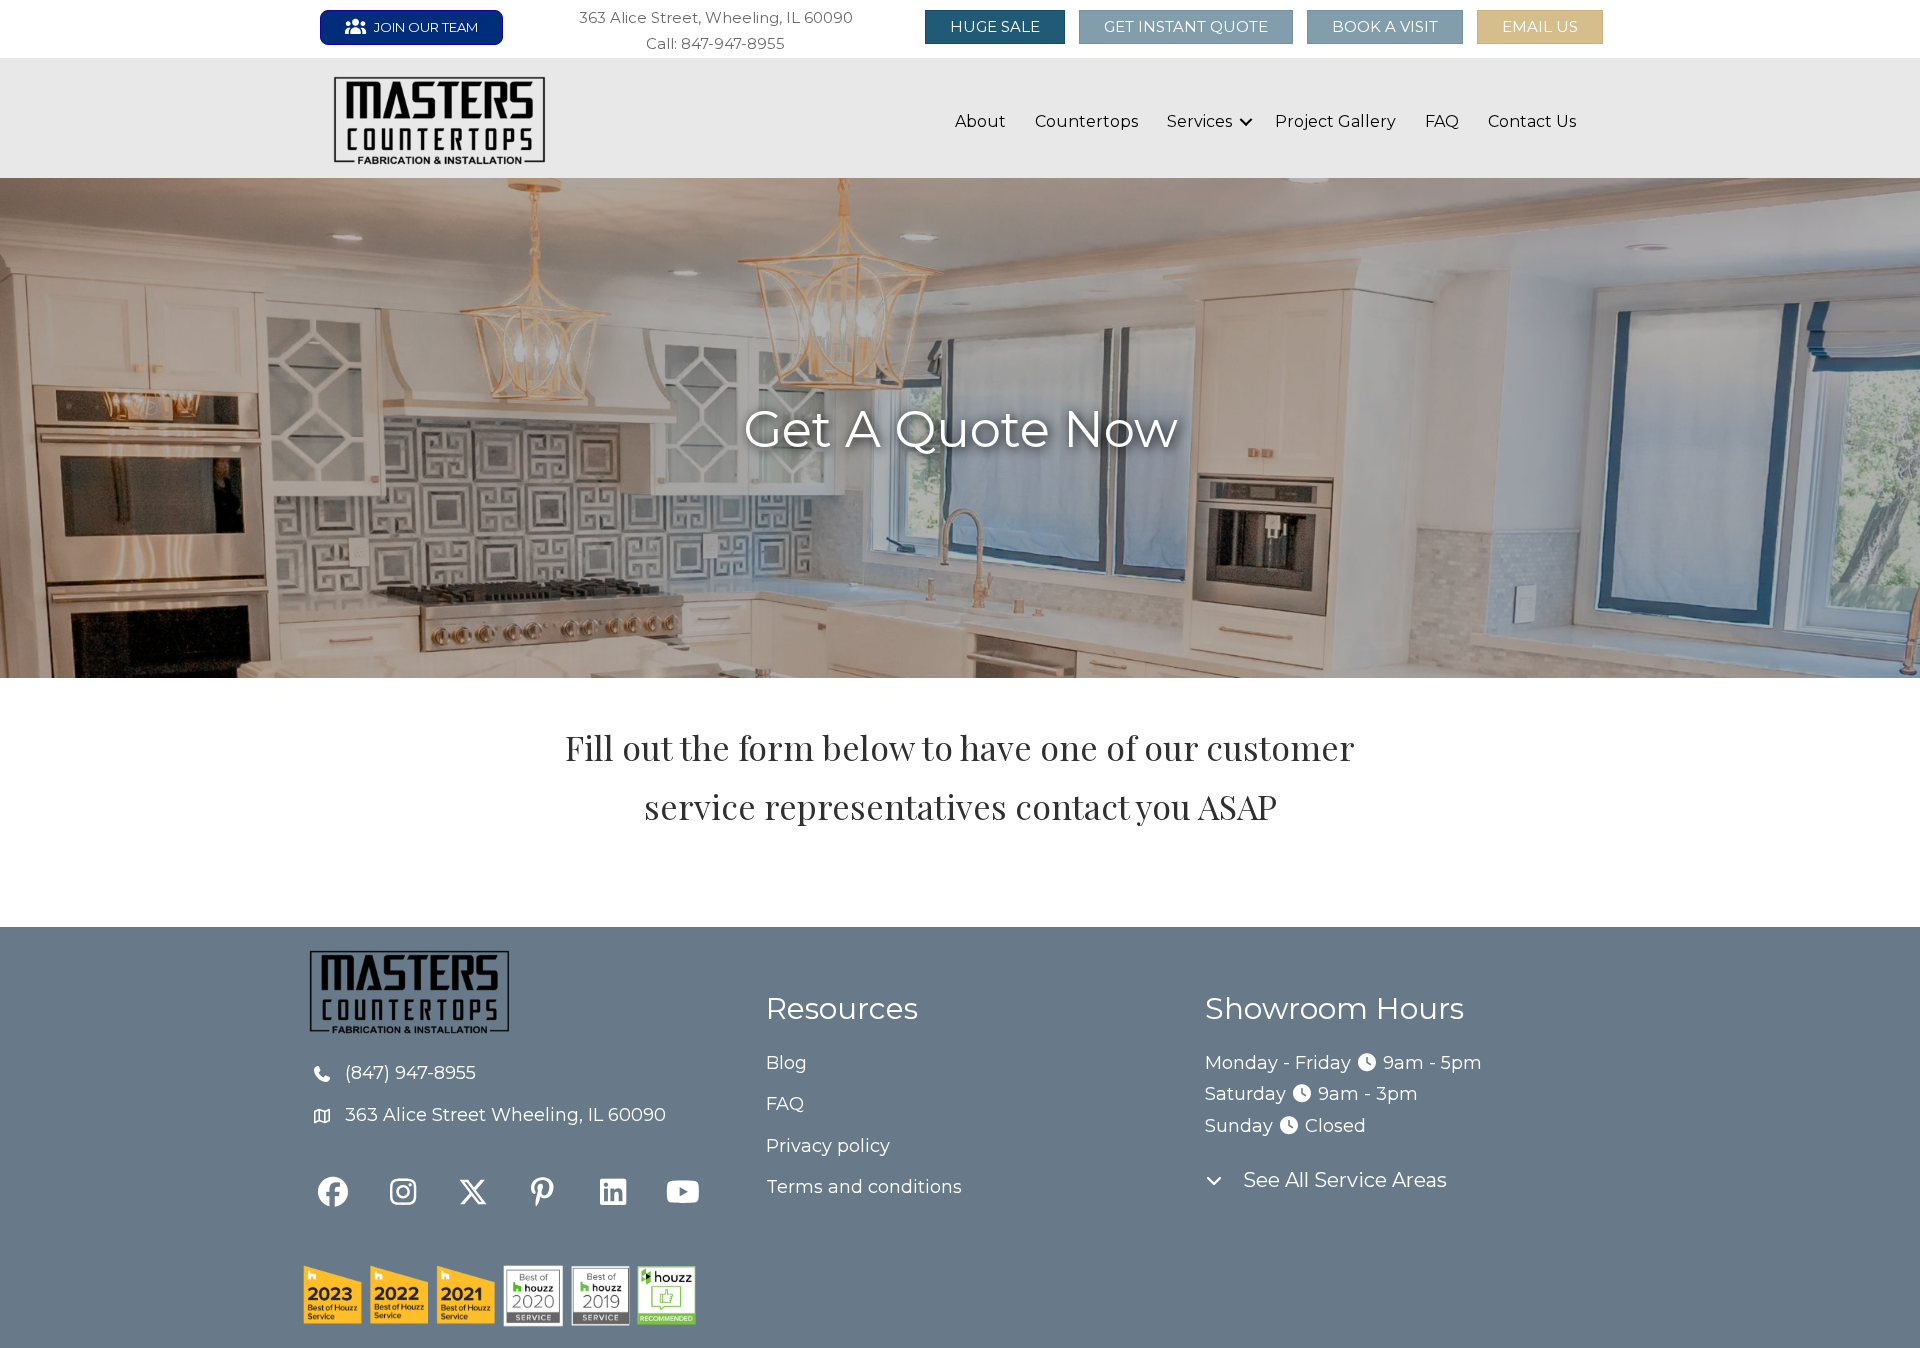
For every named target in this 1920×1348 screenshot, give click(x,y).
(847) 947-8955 (410, 1073)
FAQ (1442, 121)
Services (1199, 121)
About (980, 121)
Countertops (1086, 121)
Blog (786, 1063)
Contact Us (1532, 121)
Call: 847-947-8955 (715, 43)
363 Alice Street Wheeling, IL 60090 (505, 1115)
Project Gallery (1335, 121)
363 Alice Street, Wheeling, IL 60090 (716, 17)
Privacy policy (828, 1146)
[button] (1540, 27)
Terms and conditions (864, 1187)
